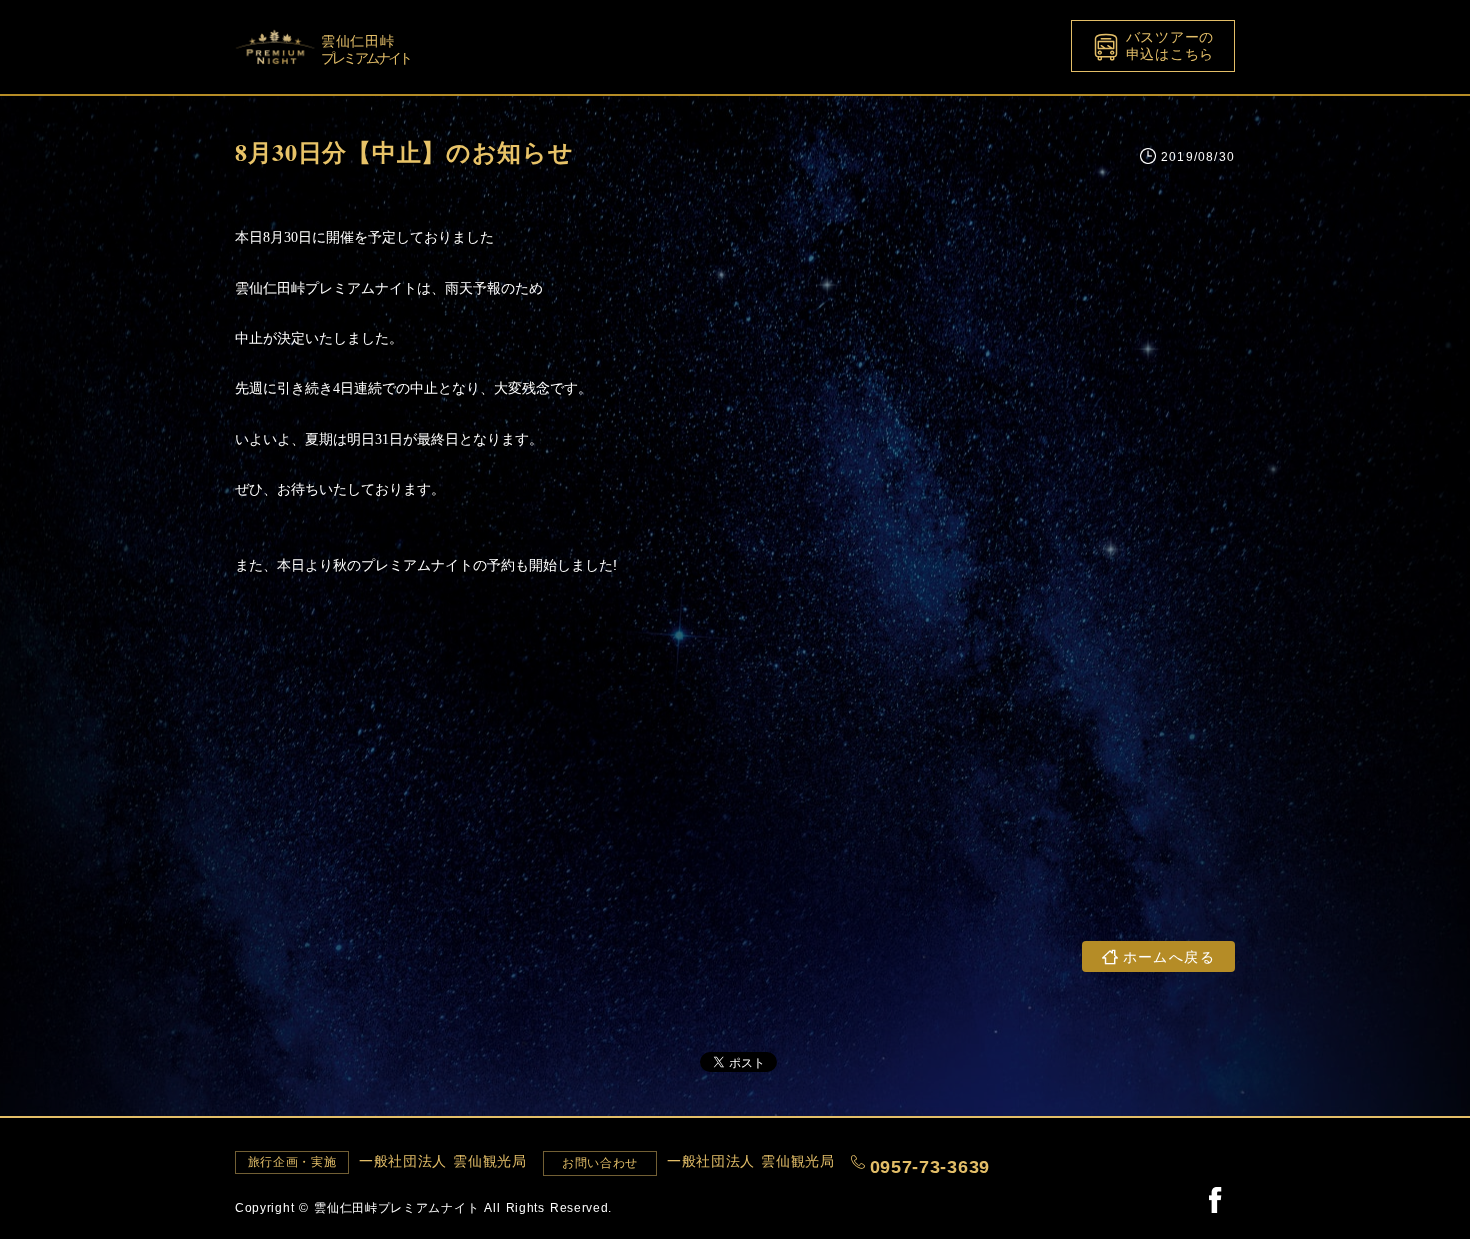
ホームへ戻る (1169, 956)
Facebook (1215, 1199)
